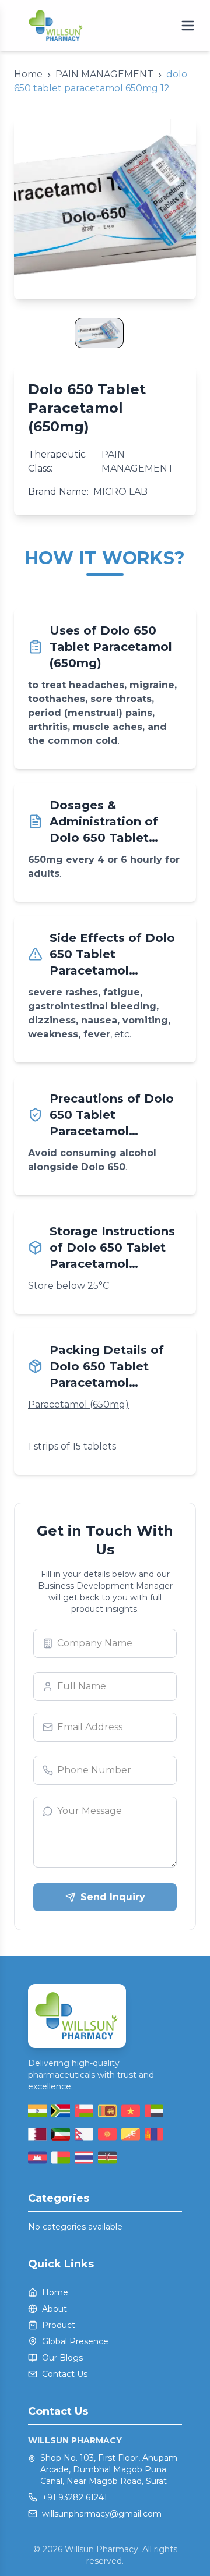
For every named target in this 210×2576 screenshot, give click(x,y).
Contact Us (65, 2374)
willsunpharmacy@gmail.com (102, 2514)
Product (59, 2325)
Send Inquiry (113, 1897)
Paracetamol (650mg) (78, 1404)
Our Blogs (62, 2358)
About (55, 2309)
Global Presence (75, 2341)
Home (55, 2292)
